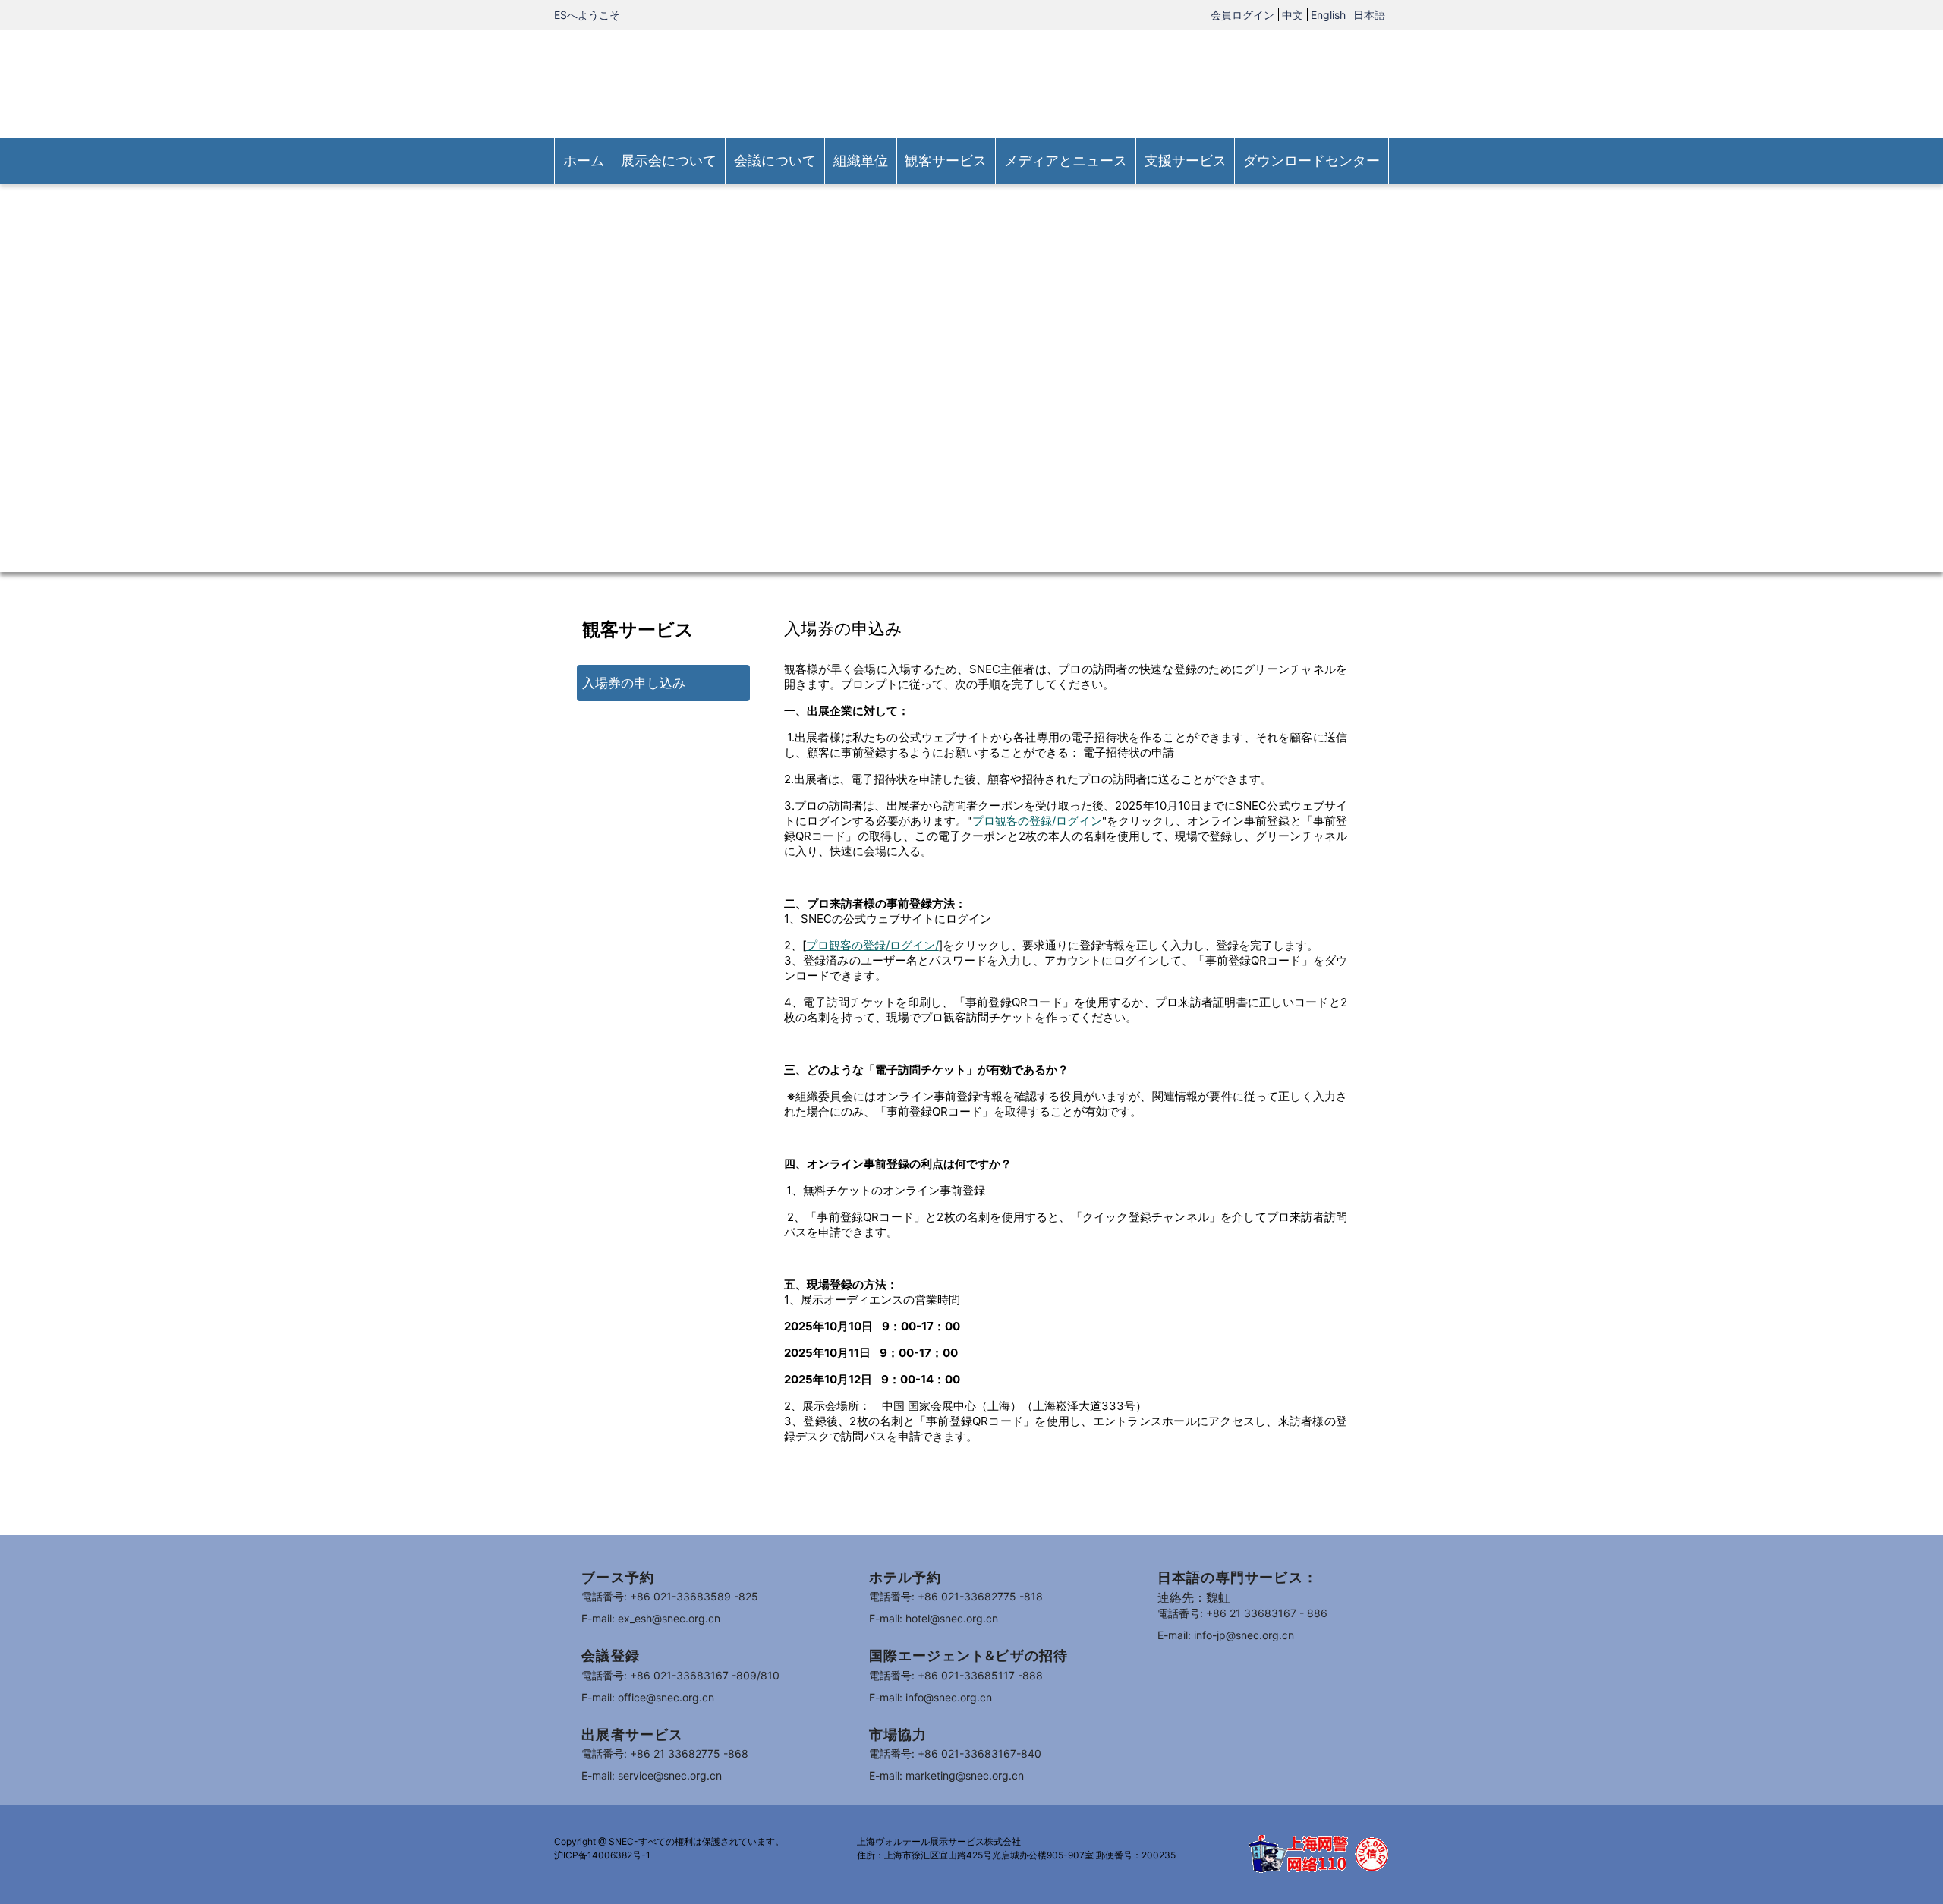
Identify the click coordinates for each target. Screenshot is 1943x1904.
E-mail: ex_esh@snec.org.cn (651, 1618)
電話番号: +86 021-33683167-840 (955, 1753)
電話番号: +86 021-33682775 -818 (956, 1596)
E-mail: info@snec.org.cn (931, 1697)
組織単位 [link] (861, 161)
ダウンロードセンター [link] (1312, 161)
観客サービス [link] (946, 161)
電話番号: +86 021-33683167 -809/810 (680, 1675)
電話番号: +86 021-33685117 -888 (956, 1675)
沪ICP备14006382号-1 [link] (602, 1855)
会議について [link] (775, 161)
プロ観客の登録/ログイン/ (872, 945)
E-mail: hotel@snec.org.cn (934, 1618)
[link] (971, 83)
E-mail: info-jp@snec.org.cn (1226, 1635)
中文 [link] (1293, 15)
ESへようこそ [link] (587, 15)
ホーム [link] (584, 161)
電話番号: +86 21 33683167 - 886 (1242, 1613)
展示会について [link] (669, 161)
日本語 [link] (1369, 15)
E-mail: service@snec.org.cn (652, 1775)
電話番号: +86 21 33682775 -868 (665, 1753)
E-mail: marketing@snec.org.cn (946, 1775)
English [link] (1330, 15)
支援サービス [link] (1186, 161)
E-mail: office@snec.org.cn (648, 1697)
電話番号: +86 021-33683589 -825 (670, 1596)
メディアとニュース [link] (1066, 161)
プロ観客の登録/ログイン (1036, 821)
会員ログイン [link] (1242, 15)
